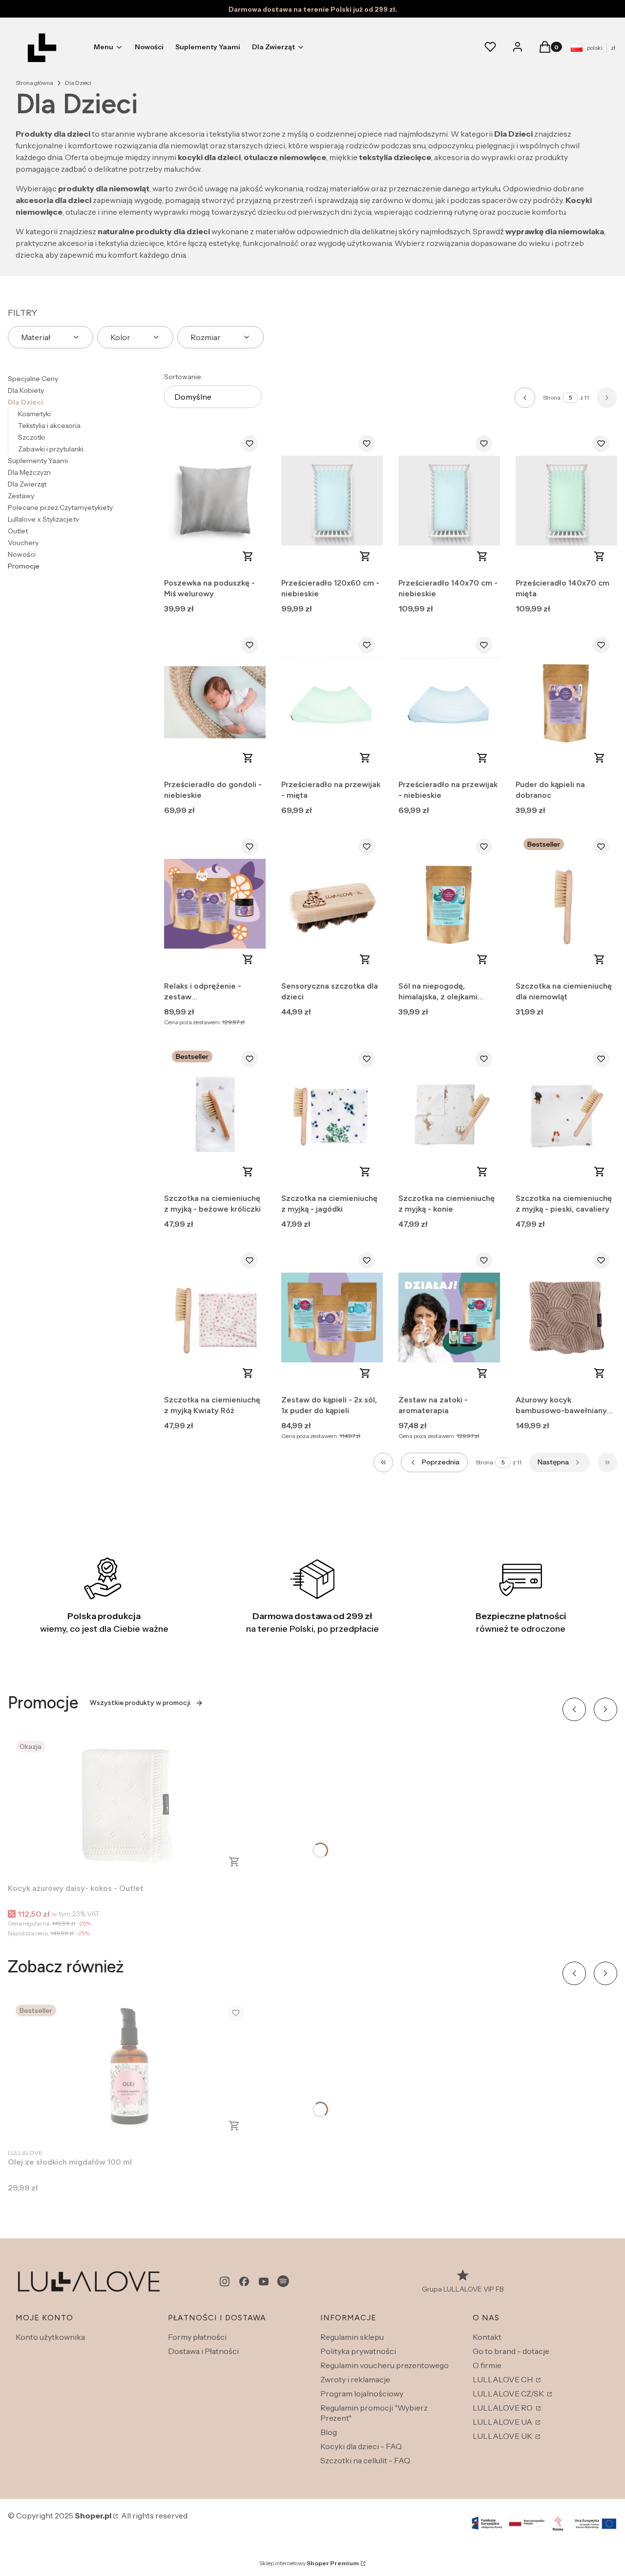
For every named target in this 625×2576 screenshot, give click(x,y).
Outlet (18, 531)
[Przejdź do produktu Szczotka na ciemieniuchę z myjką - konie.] (449, 1116)
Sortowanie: (183, 377)
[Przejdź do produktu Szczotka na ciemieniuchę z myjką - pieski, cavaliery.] (566, 1116)
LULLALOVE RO (503, 2408)
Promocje (24, 566)
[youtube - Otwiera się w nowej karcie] (264, 2282)
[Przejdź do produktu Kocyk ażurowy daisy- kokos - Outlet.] (130, 1806)
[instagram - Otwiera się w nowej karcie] (225, 2282)
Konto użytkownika (50, 2337)
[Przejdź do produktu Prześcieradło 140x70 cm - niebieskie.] (449, 501)
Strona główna (34, 83)
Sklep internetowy (309, 2563)
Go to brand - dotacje (511, 2351)
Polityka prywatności (358, 2351)
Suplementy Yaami (38, 461)
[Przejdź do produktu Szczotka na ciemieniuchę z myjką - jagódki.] (332, 1116)
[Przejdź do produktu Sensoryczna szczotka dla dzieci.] (332, 904)
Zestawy (21, 496)
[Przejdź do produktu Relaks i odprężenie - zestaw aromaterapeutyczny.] (215, 904)
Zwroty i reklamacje (355, 2379)
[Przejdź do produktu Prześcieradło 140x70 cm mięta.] (566, 501)
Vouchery (23, 543)
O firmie (487, 2365)
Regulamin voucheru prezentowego (385, 2365)
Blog (329, 2432)
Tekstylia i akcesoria (49, 426)
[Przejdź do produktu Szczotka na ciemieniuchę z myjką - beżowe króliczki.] (215, 1116)
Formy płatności (197, 2337)
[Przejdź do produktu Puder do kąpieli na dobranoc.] (566, 702)
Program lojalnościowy (362, 2393)
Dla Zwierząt (27, 484)
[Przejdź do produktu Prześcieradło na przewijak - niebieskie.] (449, 702)
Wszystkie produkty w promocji (140, 1703)
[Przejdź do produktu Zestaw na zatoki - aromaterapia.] (449, 1318)
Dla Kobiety (26, 390)
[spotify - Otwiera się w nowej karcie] (283, 2282)
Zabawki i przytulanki (51, 449)
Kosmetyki (34, 414)
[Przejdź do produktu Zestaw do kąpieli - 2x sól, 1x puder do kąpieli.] (332, 1318)
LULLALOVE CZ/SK (509, 2393)
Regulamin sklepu (352, 2337)
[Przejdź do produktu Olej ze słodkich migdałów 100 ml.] (130, 2070)
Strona (552, 397)
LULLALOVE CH (503, 2379)
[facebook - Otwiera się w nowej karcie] (244, 2282)
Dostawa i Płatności (203, 2351)
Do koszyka (248, 556)
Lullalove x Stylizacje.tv (43, 519)
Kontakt (487, 2337)
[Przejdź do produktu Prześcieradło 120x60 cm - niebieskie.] (332, 501)
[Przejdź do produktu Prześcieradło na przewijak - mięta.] (332, 702)
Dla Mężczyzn (29, 472)
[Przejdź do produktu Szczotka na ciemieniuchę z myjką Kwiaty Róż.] (215, 1318)
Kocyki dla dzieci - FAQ (361, 2446)
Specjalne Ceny (33, 379)
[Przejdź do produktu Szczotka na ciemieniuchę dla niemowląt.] (566, 904)
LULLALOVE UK (503, 2436)
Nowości (22, 554)
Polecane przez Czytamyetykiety (60, 507)
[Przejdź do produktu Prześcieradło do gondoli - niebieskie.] (215, 702)
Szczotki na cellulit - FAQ (365, 2460)
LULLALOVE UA (503, 2422)
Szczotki (31, 437)
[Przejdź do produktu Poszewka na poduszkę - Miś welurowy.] (215, 501)
